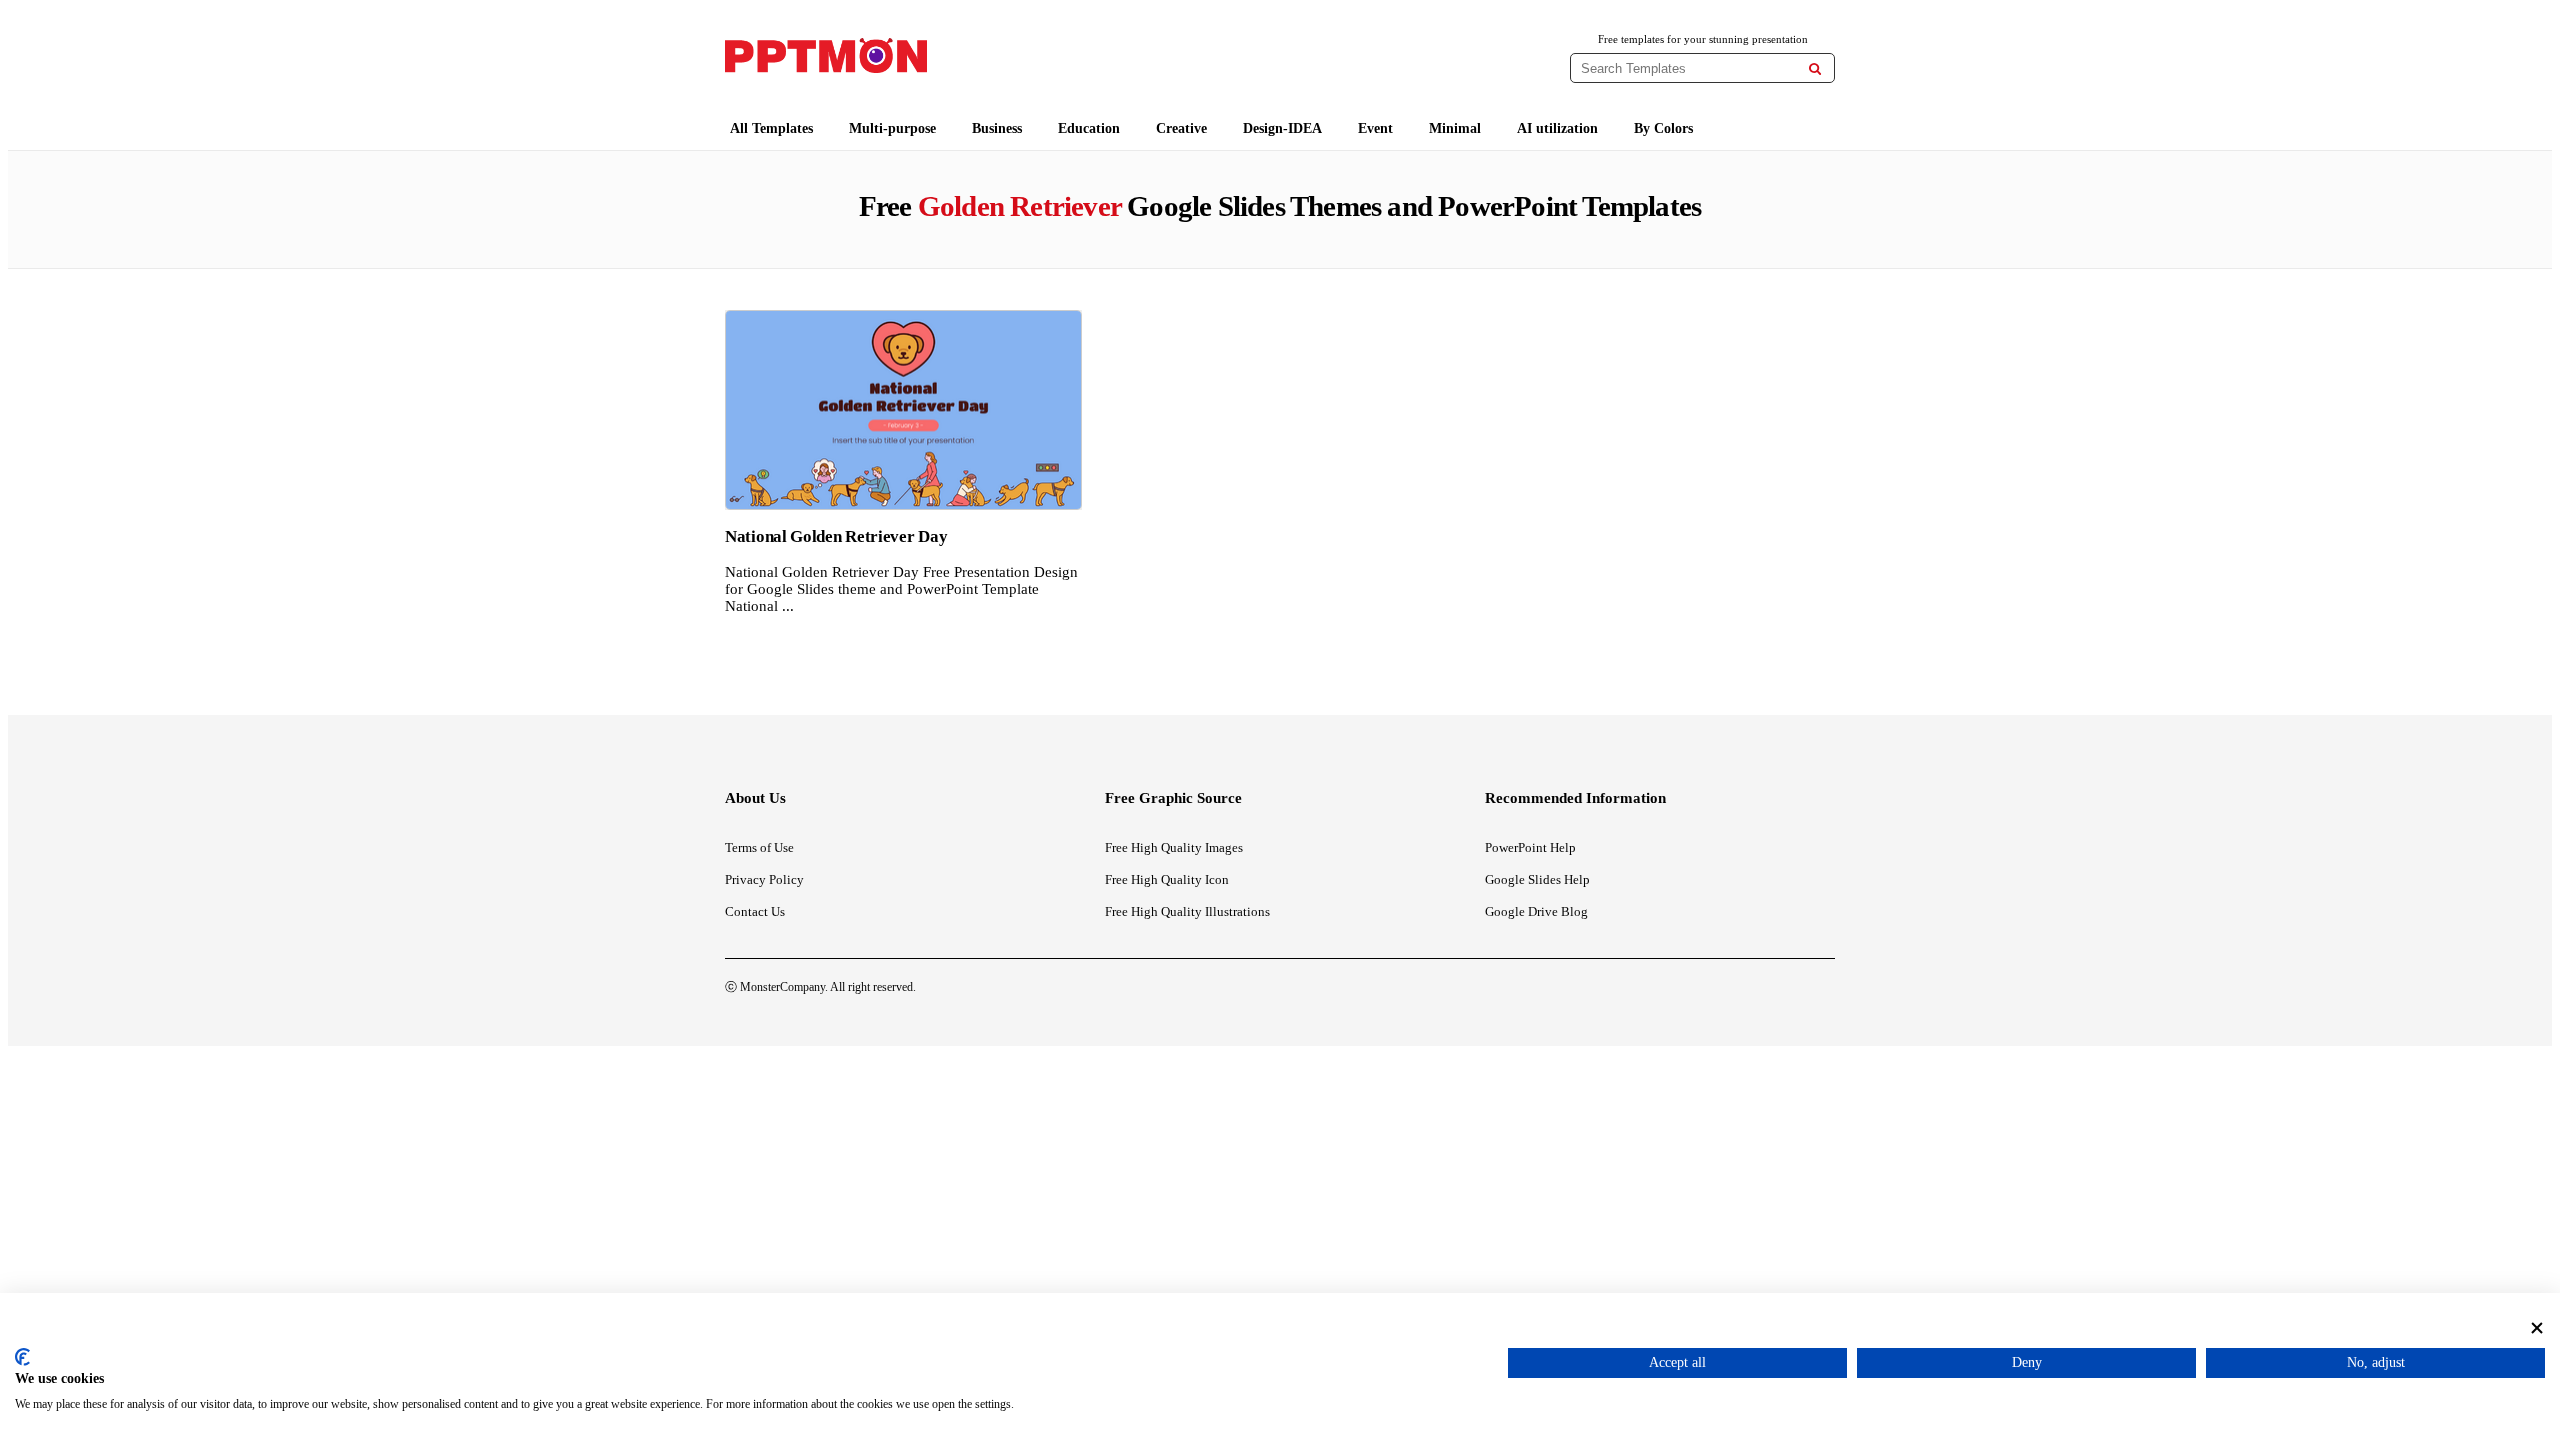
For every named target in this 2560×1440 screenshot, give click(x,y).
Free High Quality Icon (1167, 879)
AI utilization (1557, 128)
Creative (1181, 128)
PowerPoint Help (1530, 847)
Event (1375, 128)
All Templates (771, 128)
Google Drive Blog (1536, 911)
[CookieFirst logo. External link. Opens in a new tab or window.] (22, 1357)
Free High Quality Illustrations (1187, 911)
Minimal (1455, 128)
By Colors (1663, 128)
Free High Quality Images (1174, 847)
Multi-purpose (892, 128)
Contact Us (755, 911)
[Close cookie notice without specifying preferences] (2537, 1327)
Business (997, 128)
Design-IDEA (1282, 128)
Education (1089, 128)
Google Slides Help (1537, 879)
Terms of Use (759, 847)
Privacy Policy (764, 879)
